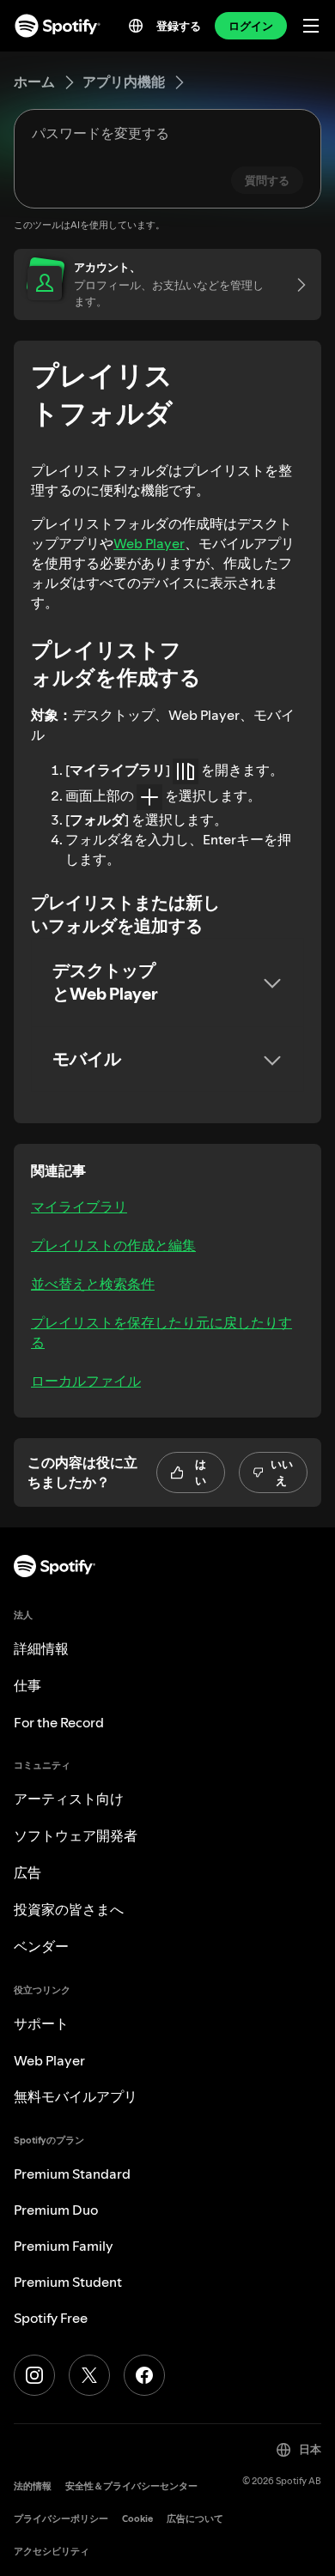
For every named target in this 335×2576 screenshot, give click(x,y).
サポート (41, 2023)
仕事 (27, 1685)
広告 (27, 1872)
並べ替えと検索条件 (93, 1284)
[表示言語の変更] (136, 26)
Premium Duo (56, 2210)
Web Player (149, 543)
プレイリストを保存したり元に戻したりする (161, 1332)
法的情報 (33, 2486)
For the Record (59, 1722)
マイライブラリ (79, 1206)
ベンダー (41, 1946)
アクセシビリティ (52, 2552)
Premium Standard (72, 2174)
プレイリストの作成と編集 (113, 1245)
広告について (195, 2519)
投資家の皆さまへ (69, 1909)
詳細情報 (41, 1648)
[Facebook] (144, 2375)
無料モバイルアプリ (76, 2096)
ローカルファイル (86, 1381)
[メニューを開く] (311, 26)
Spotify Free (51, 2318)
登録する (179, 26)
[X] (89, 2375)
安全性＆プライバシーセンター (131, 2486)
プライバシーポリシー (61, 2519)
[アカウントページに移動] (295, 284)
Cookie (137, 2519)
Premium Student (68, 2282)
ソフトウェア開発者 (76, 1835)
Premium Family (64, 2246)
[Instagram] (34, 2375)
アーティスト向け (69, 1799)
